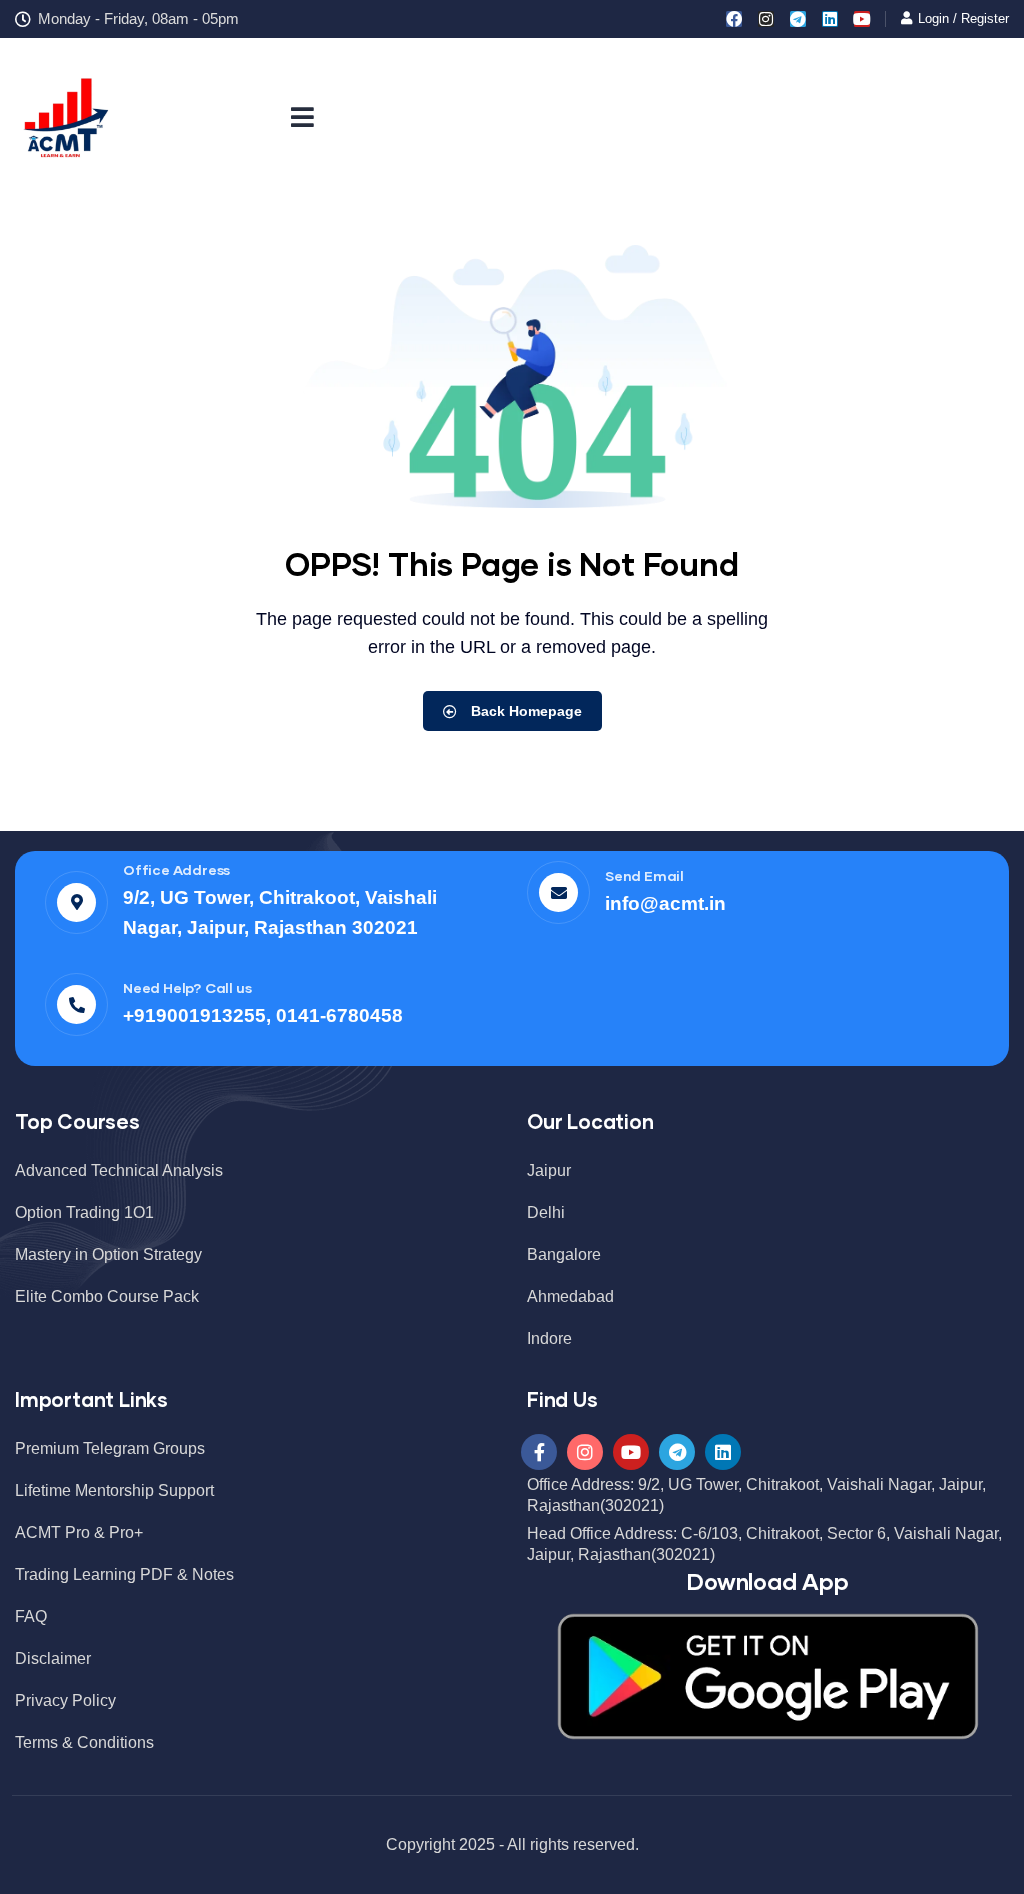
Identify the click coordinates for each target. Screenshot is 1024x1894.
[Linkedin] (830, 19)
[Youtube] (862, 19)
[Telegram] (798, 19)
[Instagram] (766, 19)
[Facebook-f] (539, 1452)
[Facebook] (734, 19)
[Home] (65, 116)
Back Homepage (524, 711)
